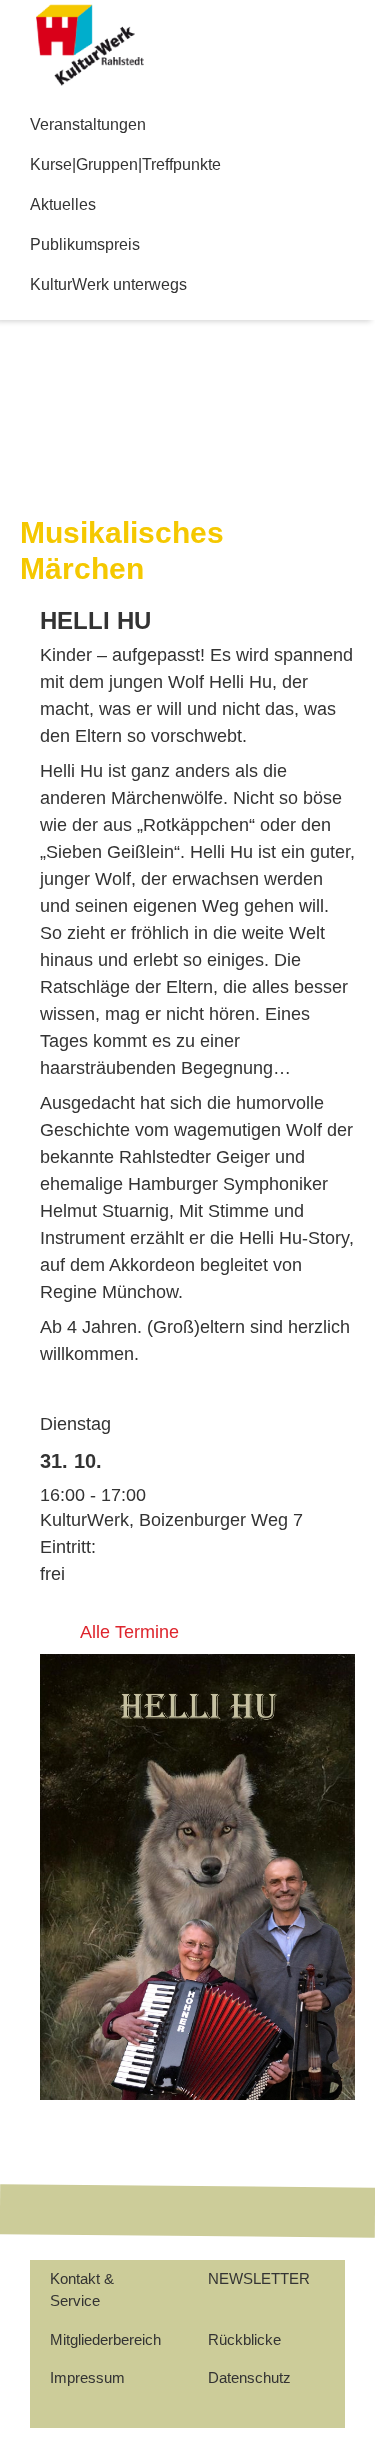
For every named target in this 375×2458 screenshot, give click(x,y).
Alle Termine (129, 1632)
